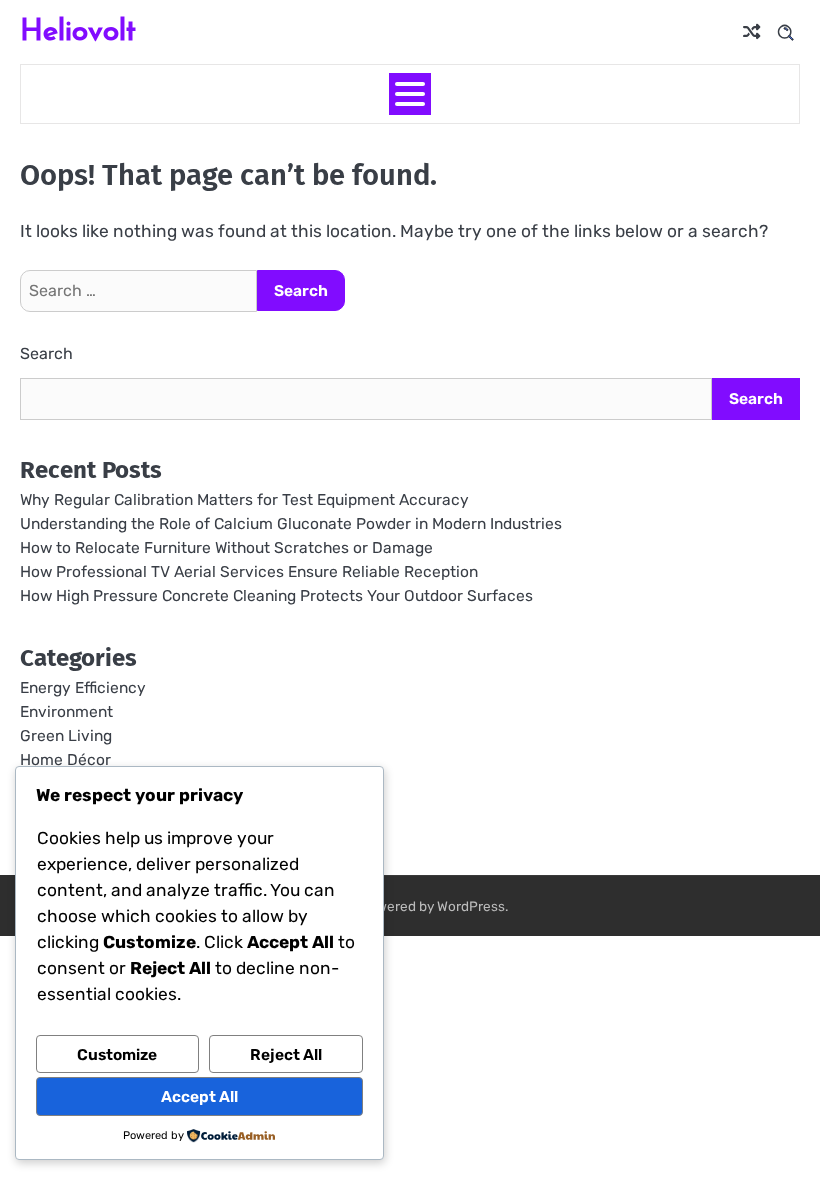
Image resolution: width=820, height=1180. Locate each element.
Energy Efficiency (83, 687)
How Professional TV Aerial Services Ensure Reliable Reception (249, 571)
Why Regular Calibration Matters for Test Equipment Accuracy (244, 499)
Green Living (66, 735)
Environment (66, 711)
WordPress (471, 906)
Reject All (286, 1054)
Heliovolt (78, 30)
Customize (117, 1054)
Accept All (199, 1096)
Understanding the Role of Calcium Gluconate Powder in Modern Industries (291, 523)
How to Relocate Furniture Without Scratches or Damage (226, 547)
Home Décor (65, 759)
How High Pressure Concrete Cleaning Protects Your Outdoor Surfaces (276, 595)
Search (46, 353)
